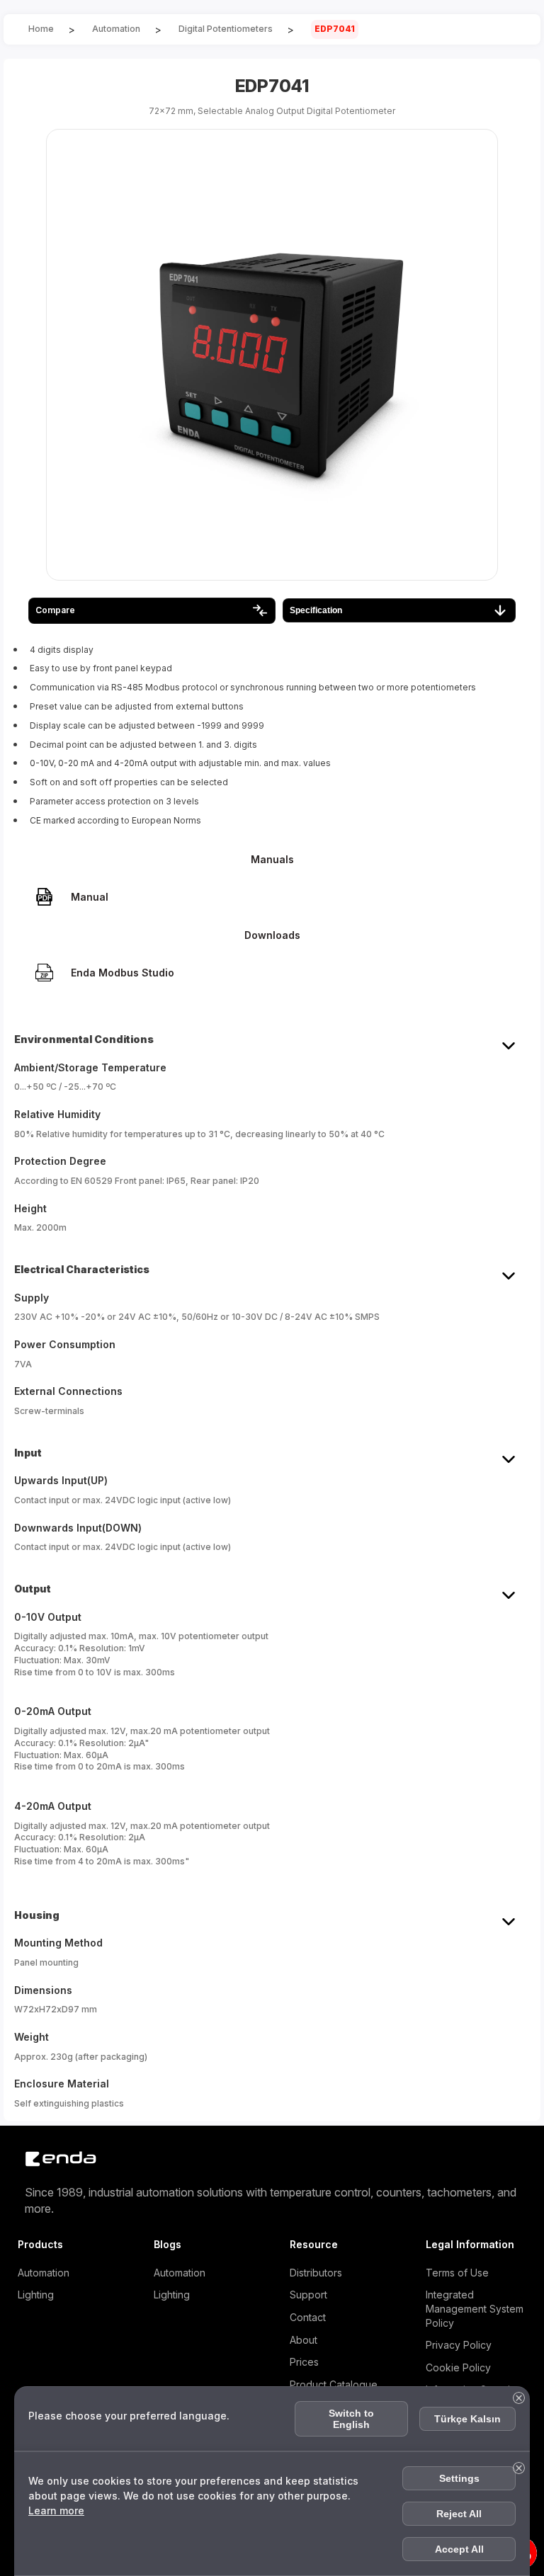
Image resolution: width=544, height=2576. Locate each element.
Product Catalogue (334, 2384)
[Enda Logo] (53, 2159)
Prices (304, 2362)
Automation (44, 2273)
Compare (55, 610)
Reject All (459, 2514)
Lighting (36, 2295)
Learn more (56, 2511)
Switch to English (351, 2419)
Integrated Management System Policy (475, 2308)
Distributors (316, 2273)
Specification (316, 610)
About (304, 2340)
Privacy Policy (459, 2345)
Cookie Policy (458, 2367)
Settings (459, 2478)
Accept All (459, 2549)
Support (308, 2295)
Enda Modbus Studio (123, 973)
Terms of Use (457, 2273)
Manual (90, 897)
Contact (308, 2317)
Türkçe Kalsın (467, 2419)
